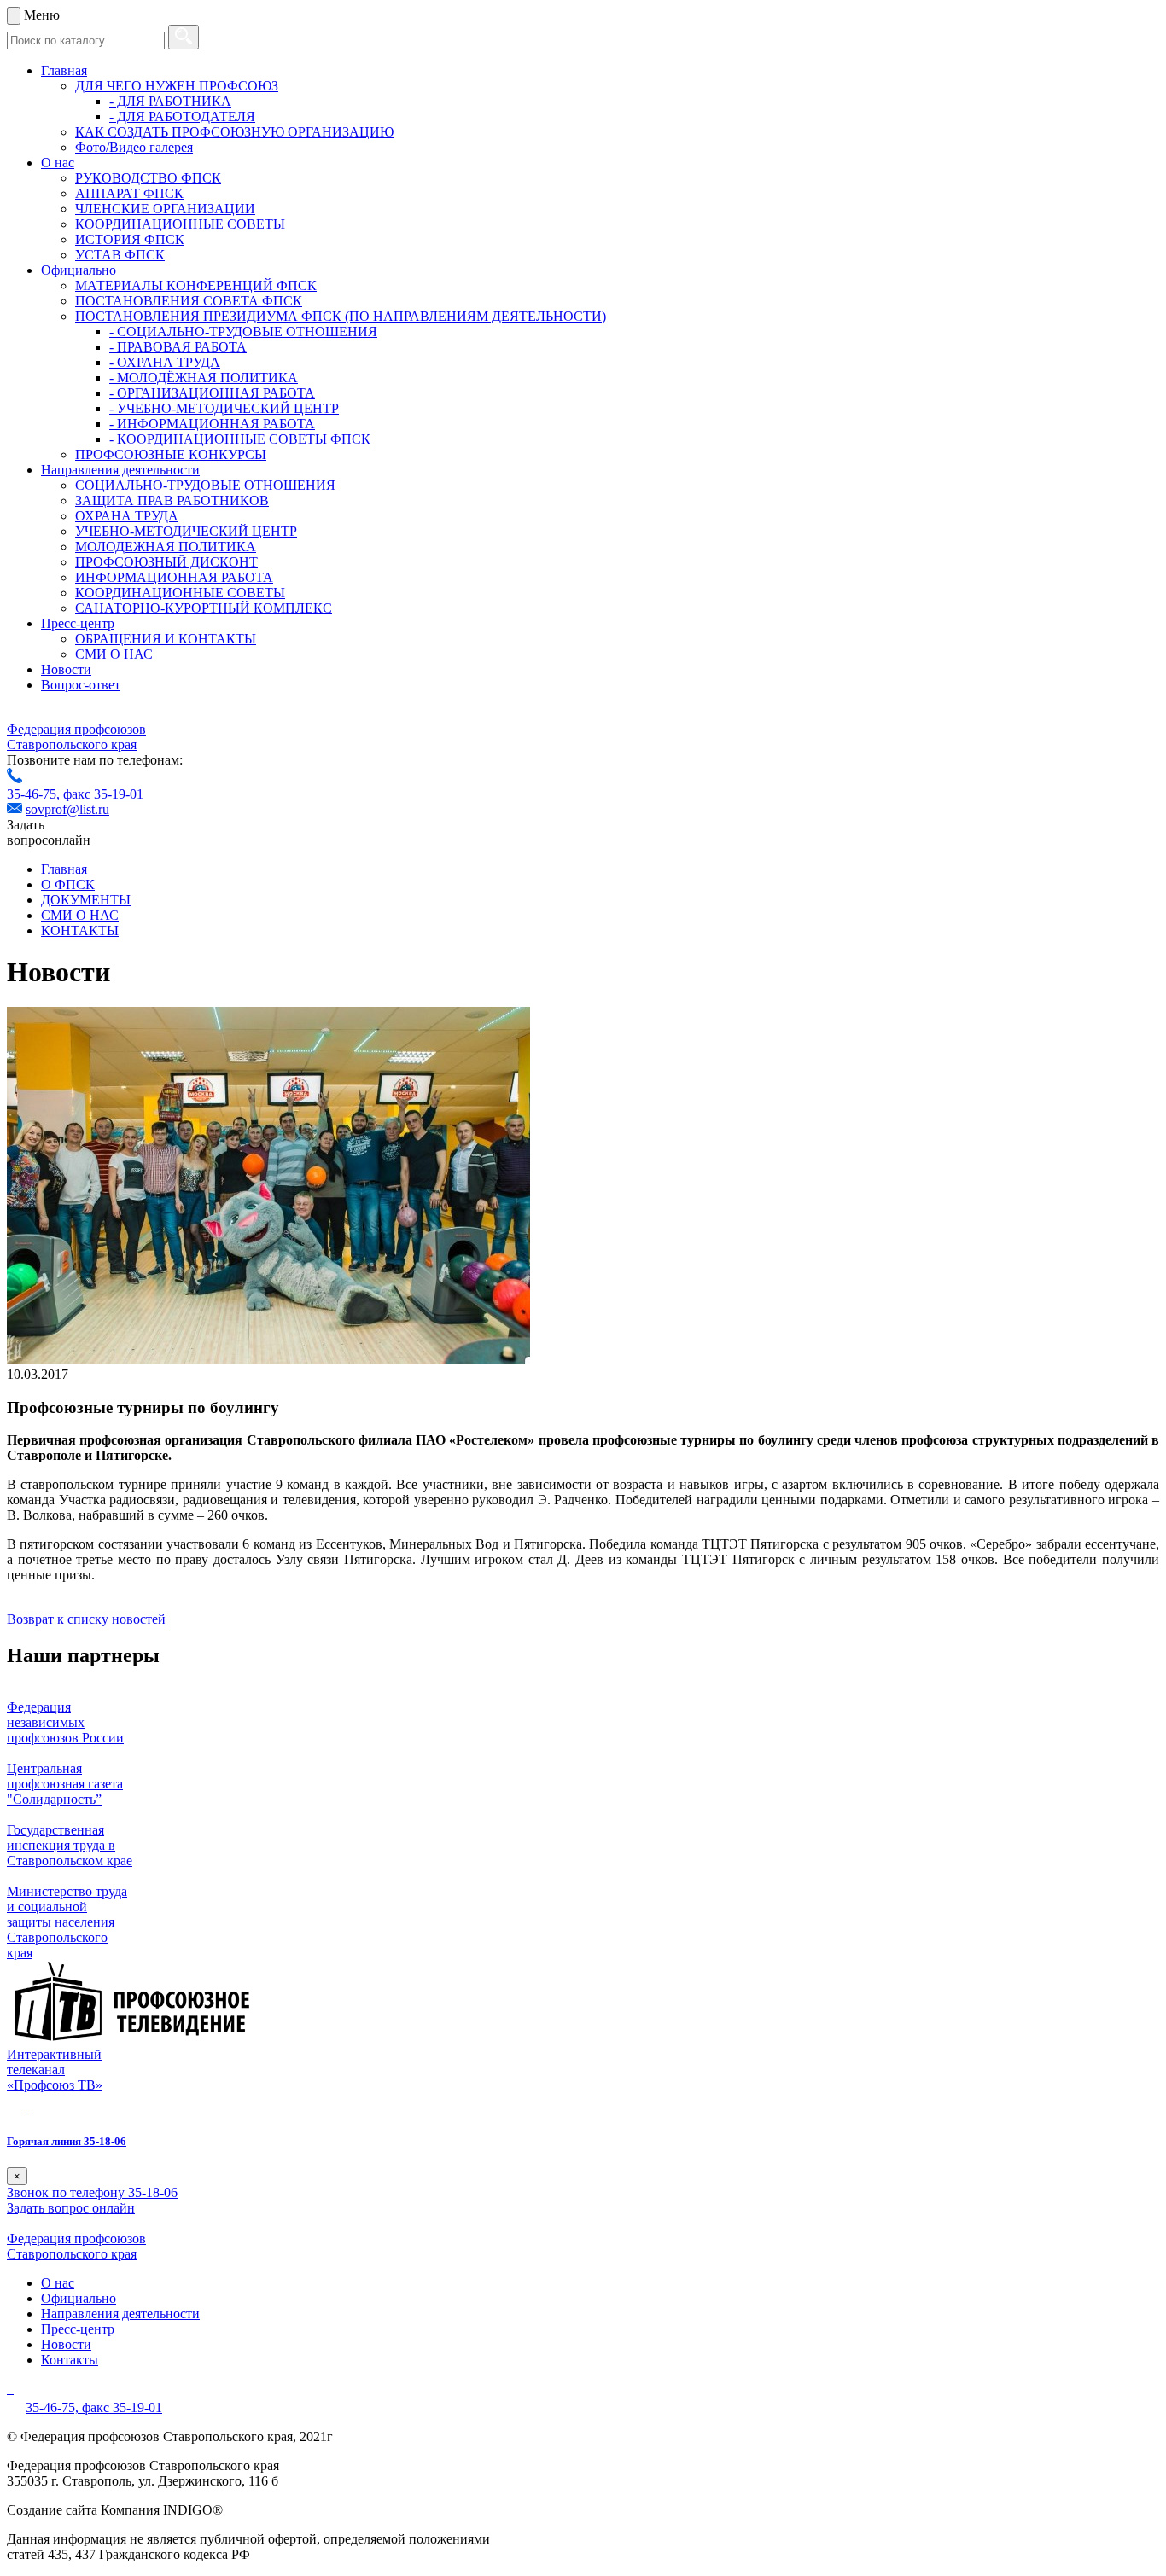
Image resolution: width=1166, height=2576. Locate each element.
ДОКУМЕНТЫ (86, 900)
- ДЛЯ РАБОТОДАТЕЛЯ (182, 116)
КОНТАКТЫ (80, 930)
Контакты (70, 2360)
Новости (66, 669)
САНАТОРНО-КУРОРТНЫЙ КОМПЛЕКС (204, 608)
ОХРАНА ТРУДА (127, 516)
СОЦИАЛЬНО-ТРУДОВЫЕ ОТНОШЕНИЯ (205, 485)
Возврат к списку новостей (86, 1619)
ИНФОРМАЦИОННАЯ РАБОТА (174, 577)
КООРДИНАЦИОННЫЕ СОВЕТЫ (180, 224)
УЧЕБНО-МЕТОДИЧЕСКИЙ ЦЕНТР (186, 531)
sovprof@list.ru (67, 809)
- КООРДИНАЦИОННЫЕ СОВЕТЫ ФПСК (240, 439)
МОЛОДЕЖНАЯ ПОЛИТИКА (166, 547)
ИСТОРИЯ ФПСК (130, 239)
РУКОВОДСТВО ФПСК (148, 178)
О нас (58, 163)
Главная (64, 70)
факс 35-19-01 (103, 794)
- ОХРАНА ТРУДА (165, 362)
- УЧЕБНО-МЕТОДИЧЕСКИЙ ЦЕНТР (224, 408)
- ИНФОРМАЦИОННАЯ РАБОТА (212, 424)
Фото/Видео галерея (134, 147)
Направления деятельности (120, 470)
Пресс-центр (78, 623)
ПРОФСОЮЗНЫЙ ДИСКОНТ (166, 562)
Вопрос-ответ (81, 685)
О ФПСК (68, 884)
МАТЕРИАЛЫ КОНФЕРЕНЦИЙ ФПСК (196, 285)
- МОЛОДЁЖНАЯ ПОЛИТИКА (204, 378)
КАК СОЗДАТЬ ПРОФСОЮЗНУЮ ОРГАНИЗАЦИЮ (234, 132)
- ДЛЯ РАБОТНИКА (170, 101)
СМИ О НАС (114, 654)
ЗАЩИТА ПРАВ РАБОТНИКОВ (172, 500)
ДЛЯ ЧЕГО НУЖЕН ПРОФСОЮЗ (177, 86)
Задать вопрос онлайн (71, 2208)
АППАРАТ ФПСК (129, 193)
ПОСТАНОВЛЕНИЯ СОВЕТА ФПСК (189, 301)
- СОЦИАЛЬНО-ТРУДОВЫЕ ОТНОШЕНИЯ (243, 331)
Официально (79, 270)
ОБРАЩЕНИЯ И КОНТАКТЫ (166, 639)
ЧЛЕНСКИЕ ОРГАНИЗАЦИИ (165, 209)
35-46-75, (35, 794)
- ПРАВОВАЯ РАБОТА (178, 347)
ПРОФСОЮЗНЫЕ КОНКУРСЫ (171, 454)
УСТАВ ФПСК (120, 255)
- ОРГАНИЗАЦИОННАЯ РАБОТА (212, 393)
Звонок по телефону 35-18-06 (92, 2192)
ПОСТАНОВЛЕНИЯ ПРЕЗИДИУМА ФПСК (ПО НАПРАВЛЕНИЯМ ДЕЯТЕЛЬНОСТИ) (341, 316)
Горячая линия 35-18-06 (67, 2141)
